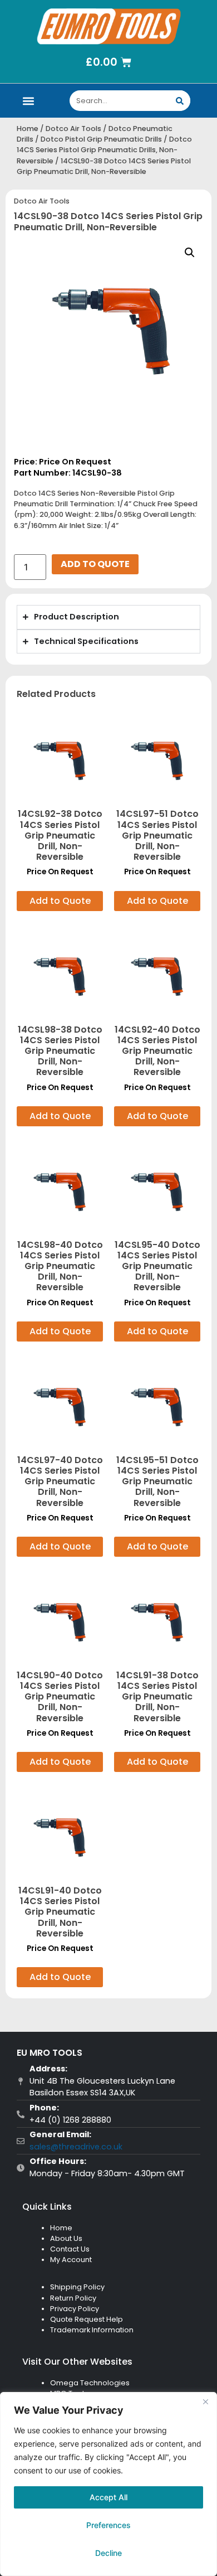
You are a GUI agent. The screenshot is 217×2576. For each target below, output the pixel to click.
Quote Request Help (87, 2319)
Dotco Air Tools (73, 129)
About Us (66, 2238)
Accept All (108, 2497)
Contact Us (70, 2249)
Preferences (108, 2525)
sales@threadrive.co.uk (76, 2147)
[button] (29, 101)
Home (28, 129)
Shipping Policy (77, 2287)
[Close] (205, 2401)
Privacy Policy (75, 2309)
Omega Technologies (90, 2383)
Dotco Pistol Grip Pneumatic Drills (101, 139)
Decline (108, 2553)
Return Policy (73, 2298)
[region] (108, 2484)
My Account (71, 2260)
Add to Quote (95, 564)
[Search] (180, 101)
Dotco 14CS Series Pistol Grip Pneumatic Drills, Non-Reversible (104, 150)
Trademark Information (92, 2330)
